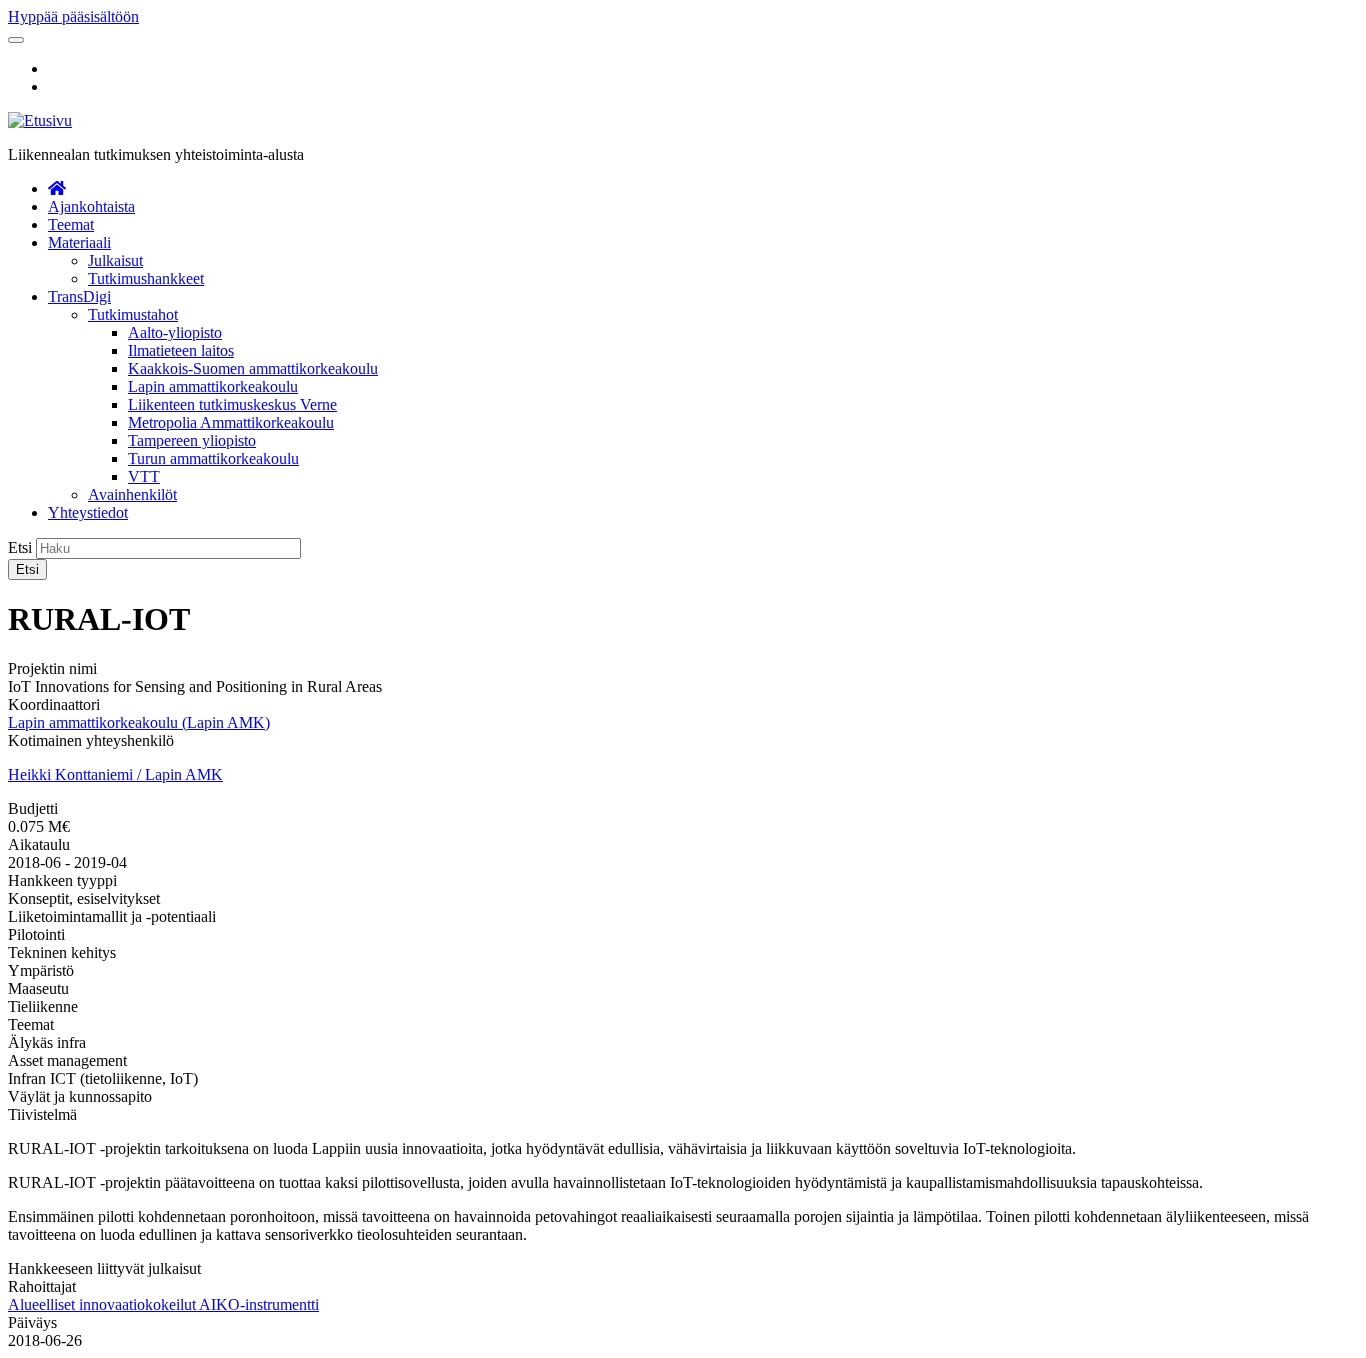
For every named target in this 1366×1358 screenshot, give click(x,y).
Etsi (20, 547)
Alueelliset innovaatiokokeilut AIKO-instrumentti (163, 1304)
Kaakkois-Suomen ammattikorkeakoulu (253, 368)
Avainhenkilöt (132, 494)
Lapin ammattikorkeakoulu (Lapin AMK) (139, 722)
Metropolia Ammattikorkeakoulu (231, 422)
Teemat (71, 224)
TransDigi (79, 296)
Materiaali (79, 242)
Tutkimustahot (133, 314)
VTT (144, 476)
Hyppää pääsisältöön (73, 16)
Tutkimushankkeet (146, 278)
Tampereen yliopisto (192, 440)
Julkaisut (115, 260)
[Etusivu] (40, 120)
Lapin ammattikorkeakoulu (213, 386)
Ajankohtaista (91, 206)
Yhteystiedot (88, 512)
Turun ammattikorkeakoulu (213, 458)
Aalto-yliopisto (175, 332)
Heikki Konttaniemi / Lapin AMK (115, 774)
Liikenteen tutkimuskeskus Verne (232, 404)
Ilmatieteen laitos (181, 350)
